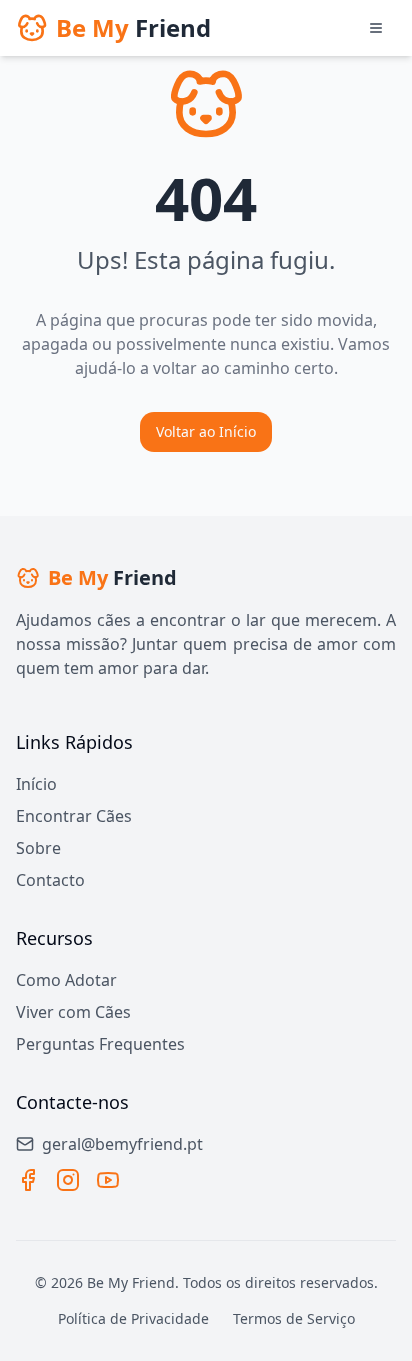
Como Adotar (66, 980)
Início (36, 784)
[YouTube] (108, 1180)
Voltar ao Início (206, 431)
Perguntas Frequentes (100, 1044)
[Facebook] (28, 1180)
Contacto (50, 880)
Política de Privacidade (133, 1318)
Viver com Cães (73, 1012)
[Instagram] (68, 1180)
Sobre (38, 848)
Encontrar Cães (74, 816)
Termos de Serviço (294, 1318)
